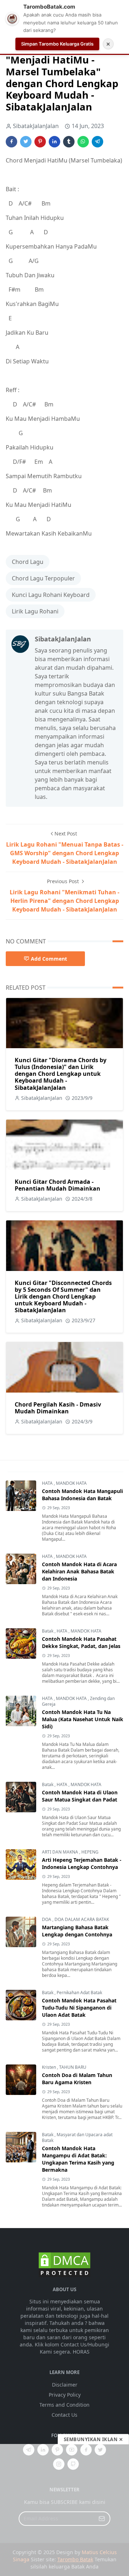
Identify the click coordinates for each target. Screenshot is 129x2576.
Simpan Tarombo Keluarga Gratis (57, 44)
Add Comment (49, 959)
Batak (48, 1631)
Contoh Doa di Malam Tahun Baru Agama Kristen (77, 2079)
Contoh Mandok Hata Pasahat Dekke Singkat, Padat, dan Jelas (81, 1642)
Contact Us (64, 2415)
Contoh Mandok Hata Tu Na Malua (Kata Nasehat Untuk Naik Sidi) (83, 1719)
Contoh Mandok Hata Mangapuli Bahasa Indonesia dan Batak (82, 1495)
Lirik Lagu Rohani (35, 611)
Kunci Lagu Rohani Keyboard (51, 595)
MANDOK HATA (71, 1483)
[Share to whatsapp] (83, 142)
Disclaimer (65, 2385)
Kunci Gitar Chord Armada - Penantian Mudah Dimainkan (58, 1185)
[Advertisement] (64, 2510)
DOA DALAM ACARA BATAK (82, 1919)
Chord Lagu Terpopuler (43, 578)
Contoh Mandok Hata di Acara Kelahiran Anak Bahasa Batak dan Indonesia (79, 1571)
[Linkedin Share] (54, 142)
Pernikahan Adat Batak (79, 1993)
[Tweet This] (26, 142)
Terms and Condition (64, 2405)
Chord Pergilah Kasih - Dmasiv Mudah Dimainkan (58, 1408)
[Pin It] (40, 142)
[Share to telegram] (97, 142)
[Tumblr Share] (69, 142)
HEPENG (90, 1852)
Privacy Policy (65, 2395)
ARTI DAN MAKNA (61, 1852)
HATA (48, 1483)
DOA (47, 1919)
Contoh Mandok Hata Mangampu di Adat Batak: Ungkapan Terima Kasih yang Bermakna (78, 2159)
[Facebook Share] (11, 142)
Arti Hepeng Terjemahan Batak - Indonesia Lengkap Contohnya (82, 1863)
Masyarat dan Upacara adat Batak (77, 2137)
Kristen (49, 2067)
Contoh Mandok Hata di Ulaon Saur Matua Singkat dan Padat (80, 1796)
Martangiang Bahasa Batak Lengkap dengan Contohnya (77, 1931)
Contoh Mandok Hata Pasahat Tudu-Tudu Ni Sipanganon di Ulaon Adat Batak (79, 2008)
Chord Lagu (28, 562)
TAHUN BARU (73, 2067)
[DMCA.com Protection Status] (64, 2264)
